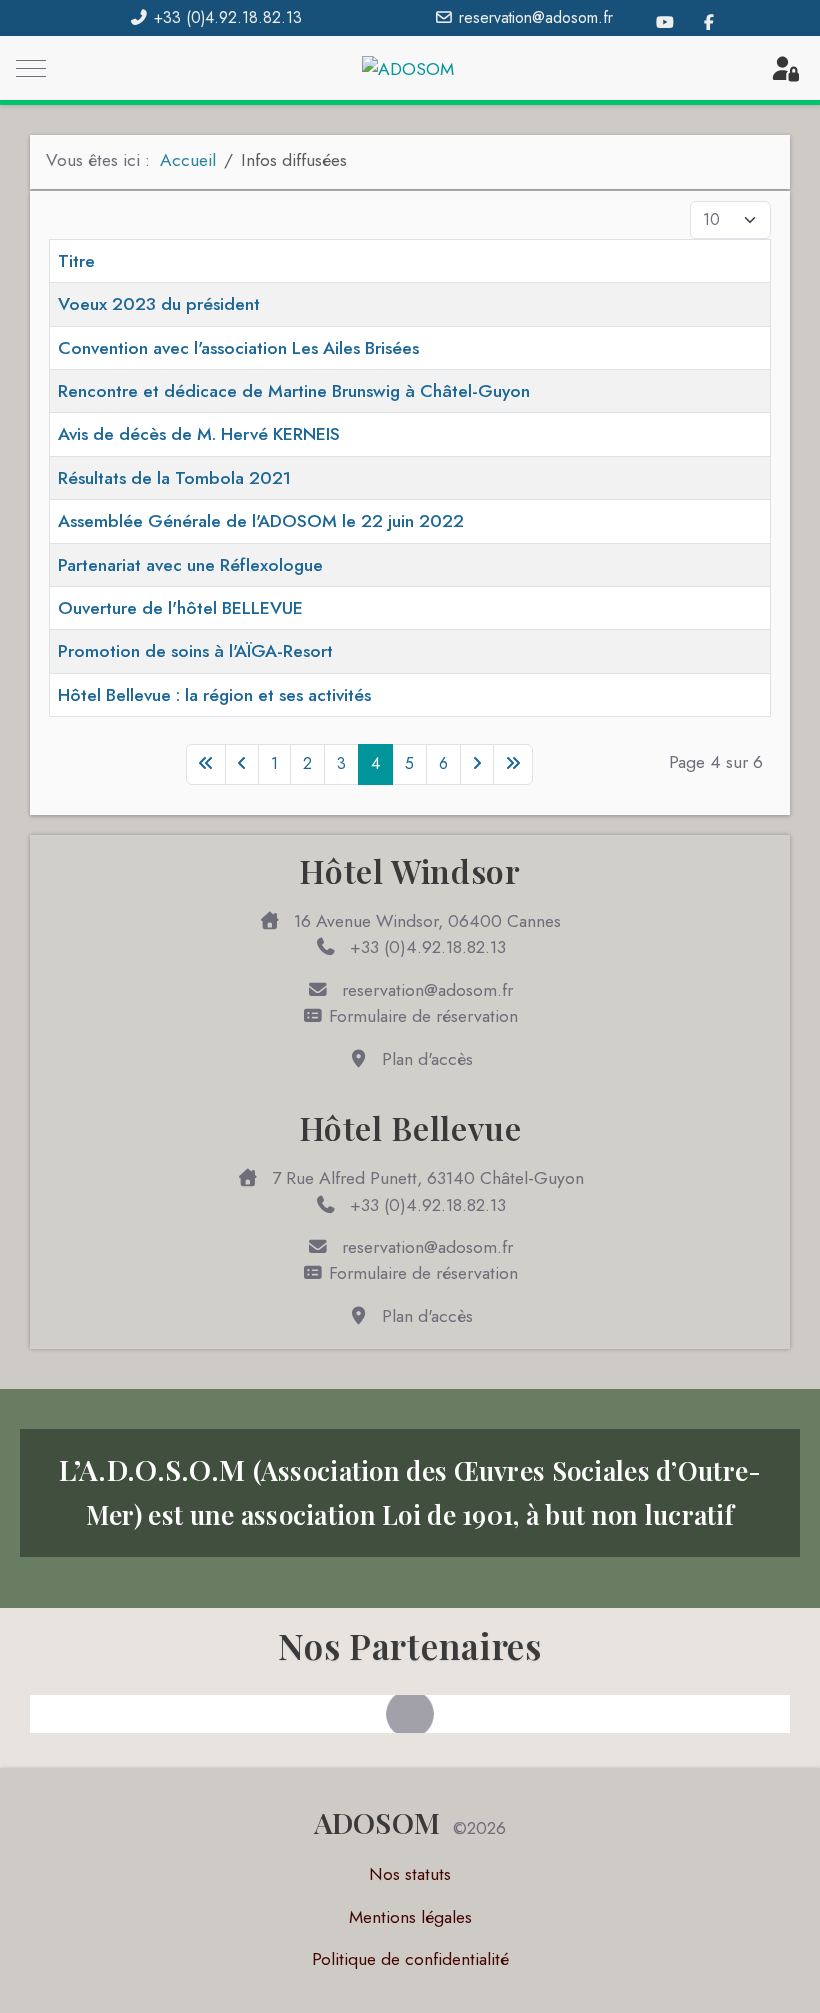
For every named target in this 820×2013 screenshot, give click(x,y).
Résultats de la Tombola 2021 (174, 478)
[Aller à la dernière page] (513, 764)
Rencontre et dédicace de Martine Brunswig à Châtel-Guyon (294, 391)
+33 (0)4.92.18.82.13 (228, 17)
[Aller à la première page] (206, 764)
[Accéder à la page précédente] (242, 764)
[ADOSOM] (408, 68)
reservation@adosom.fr (536, 17)
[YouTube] (665, 22)
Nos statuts (410, 1874)
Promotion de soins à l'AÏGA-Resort (195, 651)
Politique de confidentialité (410, 1959)
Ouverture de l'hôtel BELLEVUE (180, 608)
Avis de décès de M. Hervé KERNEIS (199, 434)
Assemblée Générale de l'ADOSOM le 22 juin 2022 (261, 521)
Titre (76, 261)
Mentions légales (410, 1917)
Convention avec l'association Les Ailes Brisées (238, 348)
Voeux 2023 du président (159, 304)
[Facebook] (709, 22)
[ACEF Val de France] (410, 1714)
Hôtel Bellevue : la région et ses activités (214, 695)
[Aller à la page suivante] (477, 764)
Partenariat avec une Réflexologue (190, 565)
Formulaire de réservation (421, 1016)
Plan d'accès (425, 1059)
